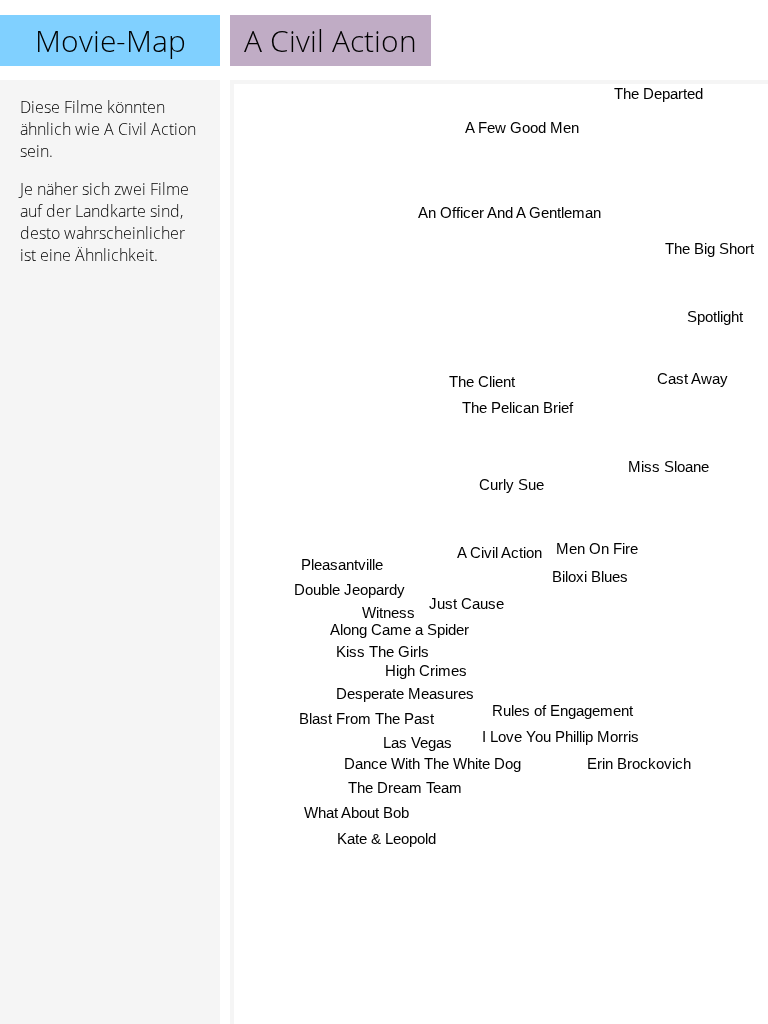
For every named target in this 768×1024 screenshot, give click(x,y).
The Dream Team (405, 787)
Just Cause (466, 603)
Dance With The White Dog (432, 763)
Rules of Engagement (562, 710)
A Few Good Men (522, 127)
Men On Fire (597, 548)
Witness (388, 612)
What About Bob (355, 812)
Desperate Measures (405, 693)
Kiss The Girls (382, 651)
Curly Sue (511, 484)
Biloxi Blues (591, 577)
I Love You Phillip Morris (560, 736)
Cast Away (692, 376)
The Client (483, 381)
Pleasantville (342, 563)
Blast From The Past (366, 718)
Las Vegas (417, 742)
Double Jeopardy (349, 589)
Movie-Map (110, 40)
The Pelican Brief (517, 407)
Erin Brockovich (638, 763)
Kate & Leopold (386, 838)
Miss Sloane (668, 466)
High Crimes (426, 670)
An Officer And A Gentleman (509, 212)
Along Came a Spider (399, 629)
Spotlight (715, 316)
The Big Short (709, 248)
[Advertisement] (110, 387)
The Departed (658, 93)
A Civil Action (499, 552)
